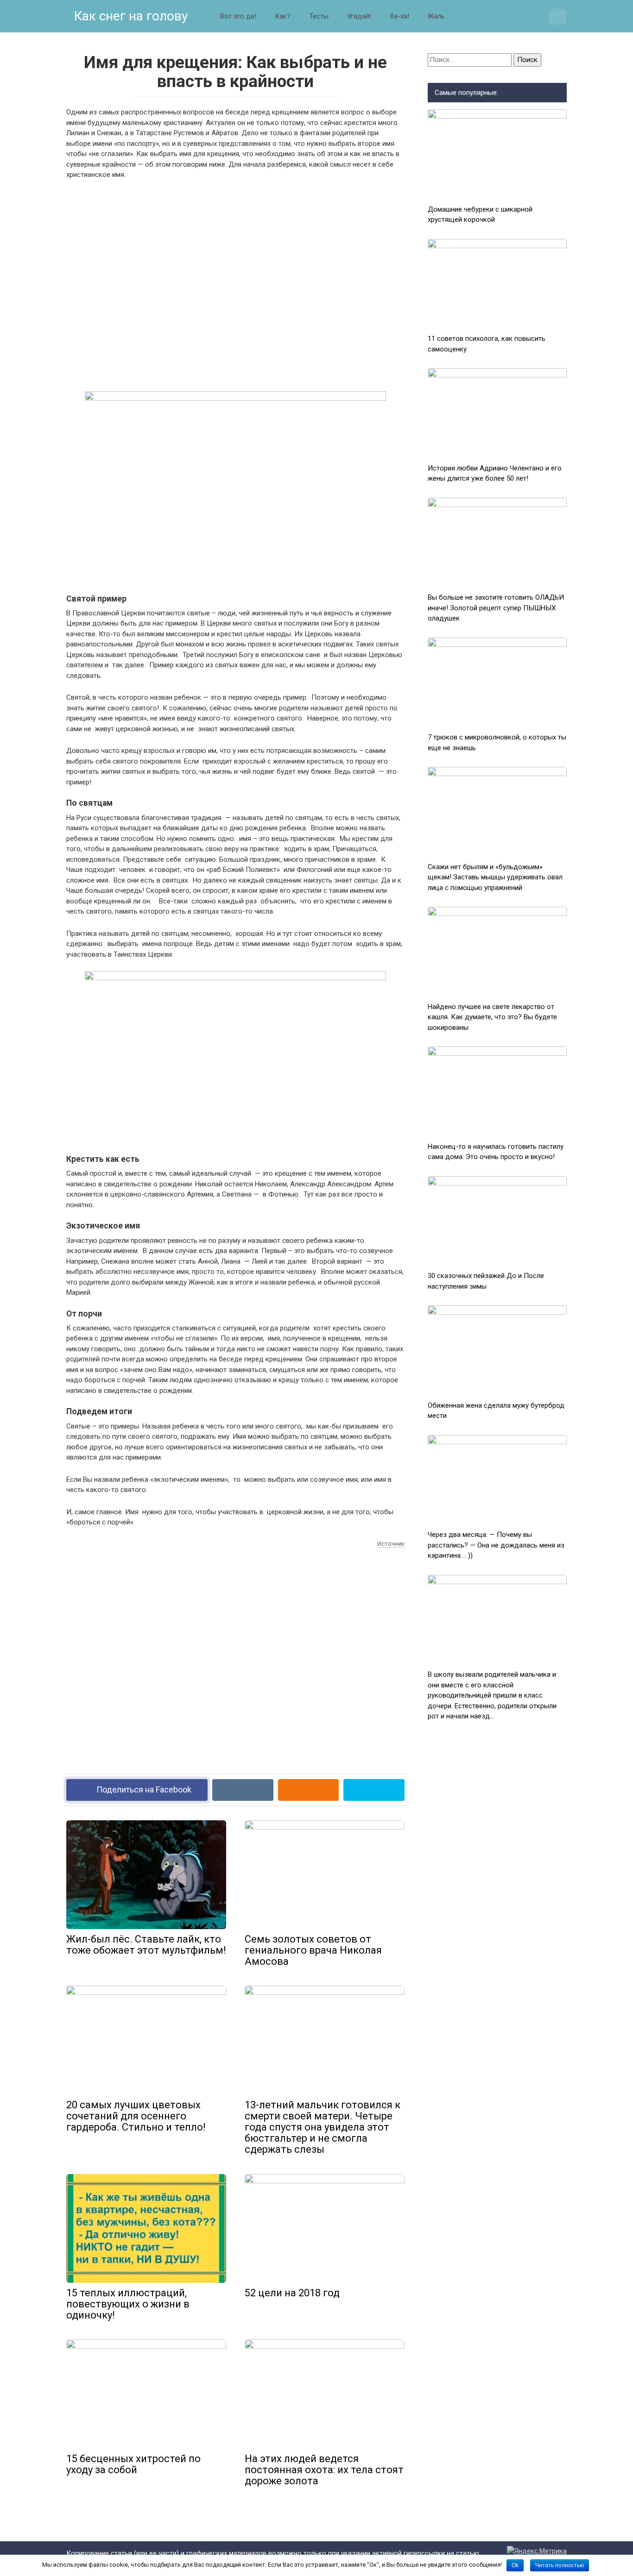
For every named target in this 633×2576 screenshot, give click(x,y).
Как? (283, 16)
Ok (515, 2565)
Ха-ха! (399, 16)
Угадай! (359, 16)
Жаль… (438, 16)
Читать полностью (560, 2565)
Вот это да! (238, 16)
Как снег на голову (129, 16)
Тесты (319, 16)
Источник (391, 1544)
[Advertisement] (235, 284)
